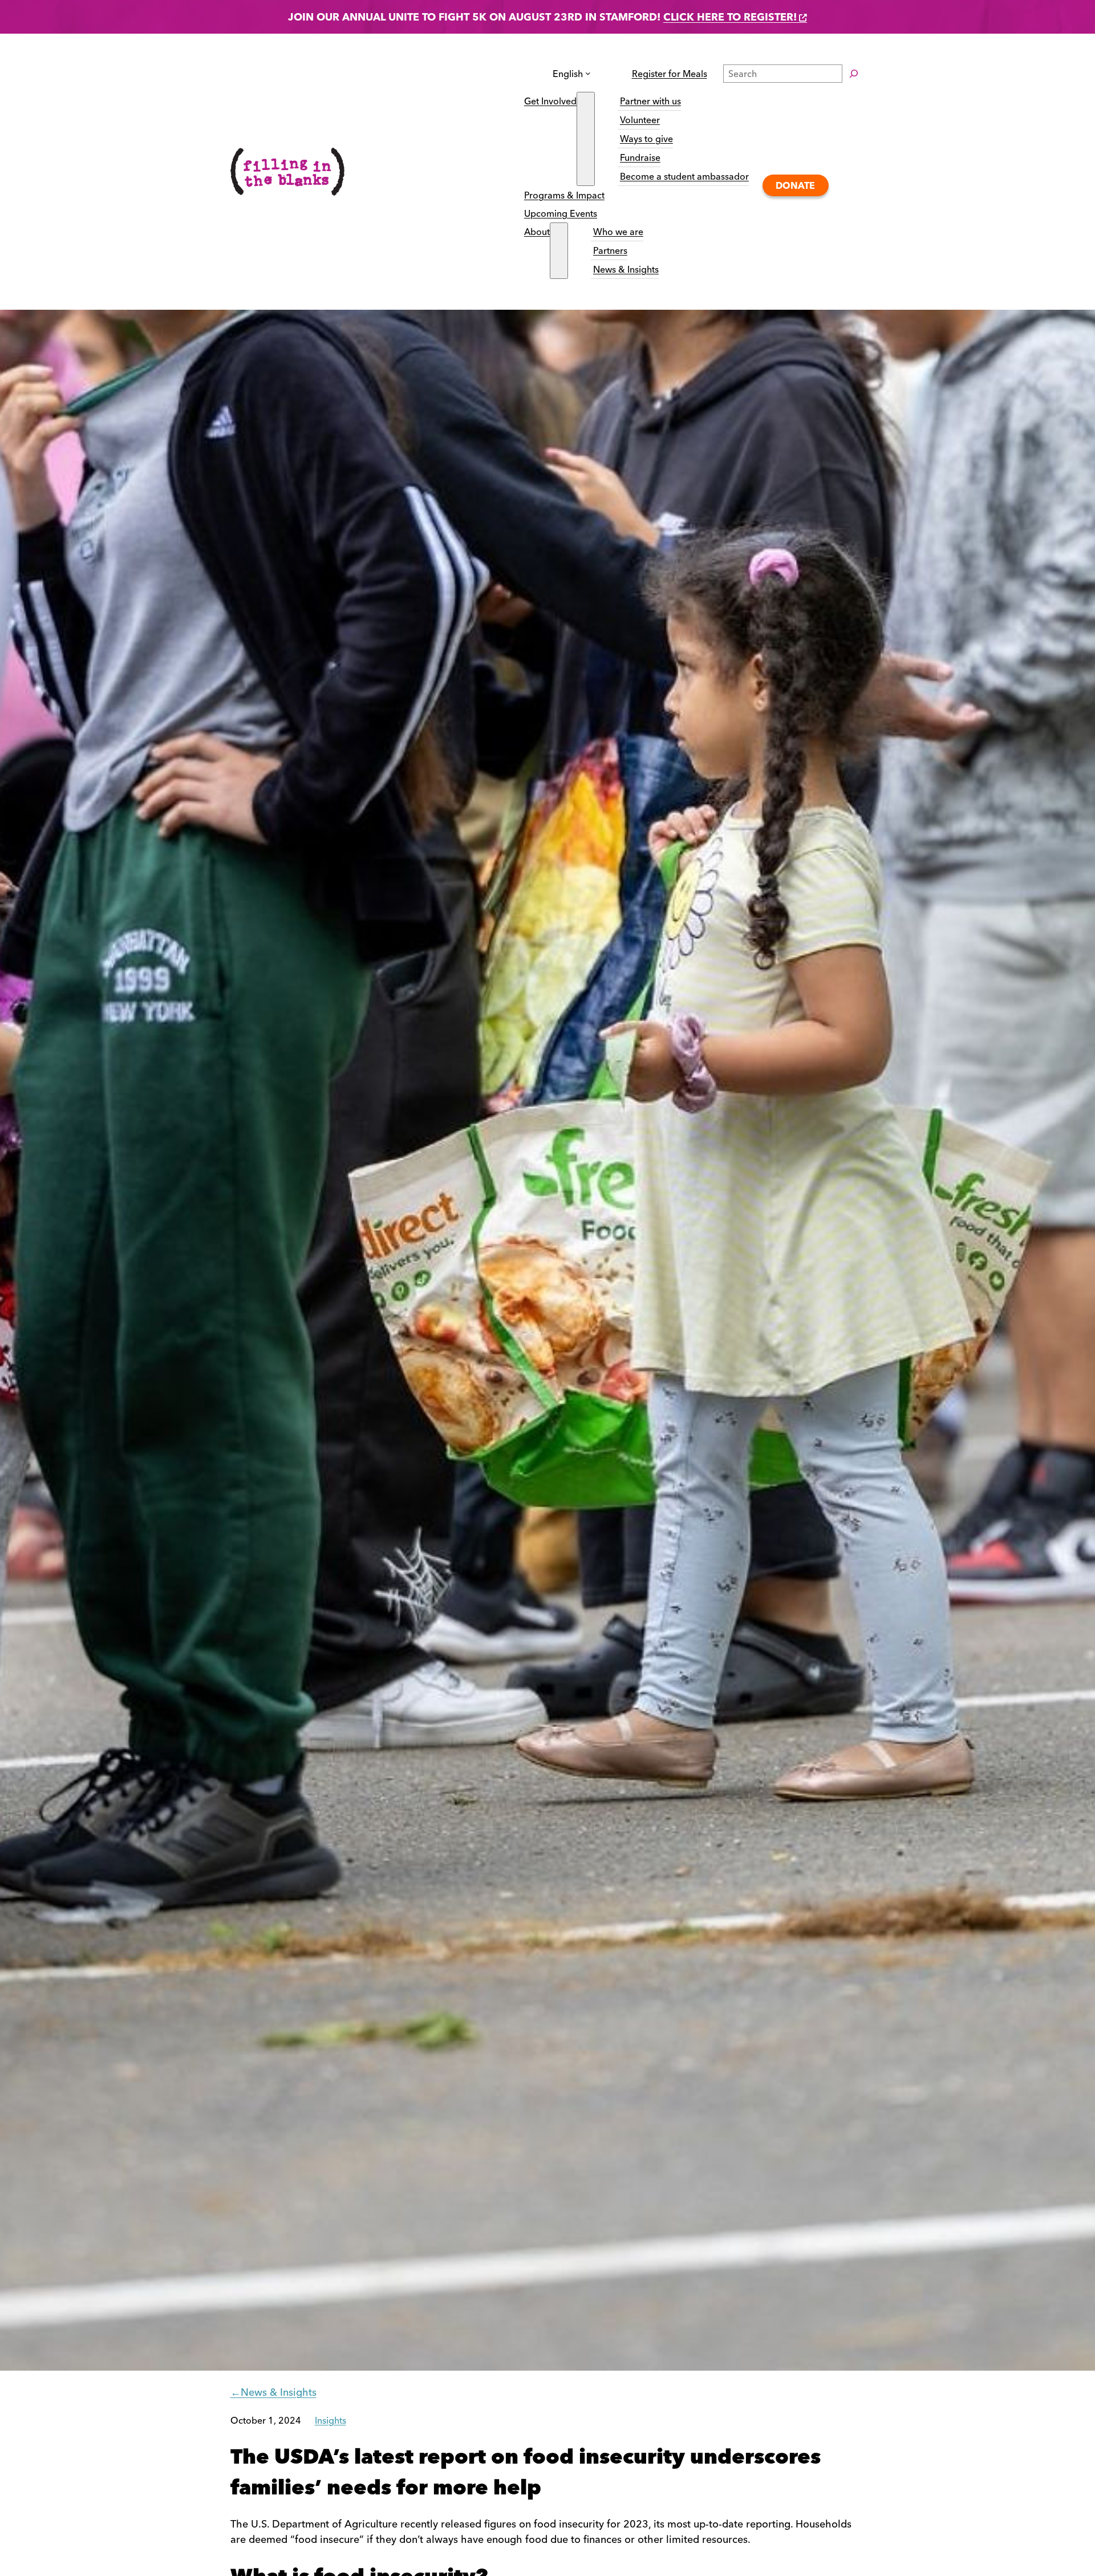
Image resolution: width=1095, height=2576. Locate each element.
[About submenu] (559, 251)
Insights (330, 2420)
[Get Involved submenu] (586, 139)
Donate (795, 185)
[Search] (854, 74)
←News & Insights (273, 2392)
